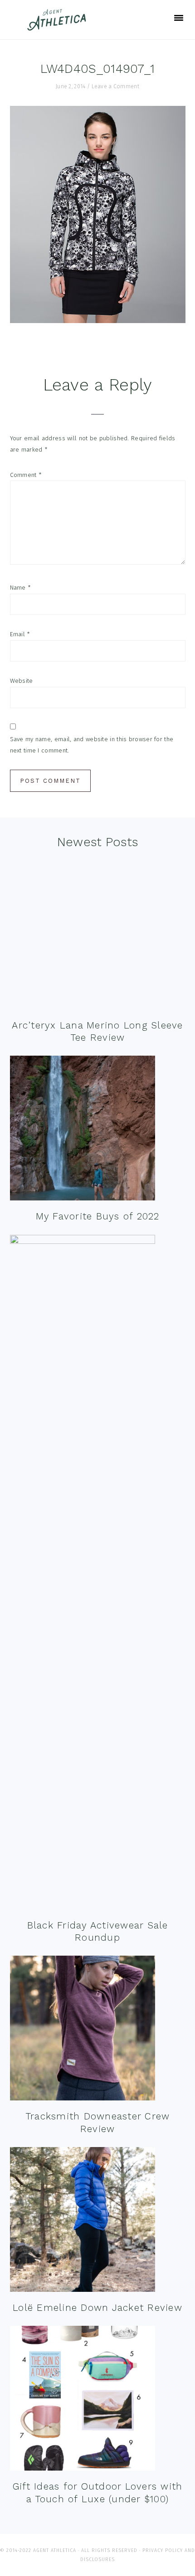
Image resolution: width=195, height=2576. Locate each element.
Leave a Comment (116, 86)
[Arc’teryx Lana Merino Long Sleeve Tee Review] (83, 939)
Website (22, 681)
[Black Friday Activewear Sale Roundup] (83, 1574)
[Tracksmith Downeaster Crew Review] (83, 2030)
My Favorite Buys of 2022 (98, 1216)
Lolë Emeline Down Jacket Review (97, 2307)
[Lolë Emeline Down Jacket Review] (83, 2221)
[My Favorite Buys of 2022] (83, 1130)
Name (21, 588)
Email (20, 634)
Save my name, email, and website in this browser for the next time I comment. (92, 745)
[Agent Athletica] (59, 26)
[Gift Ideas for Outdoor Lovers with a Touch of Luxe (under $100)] (83, 2400)
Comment (26, 475)
